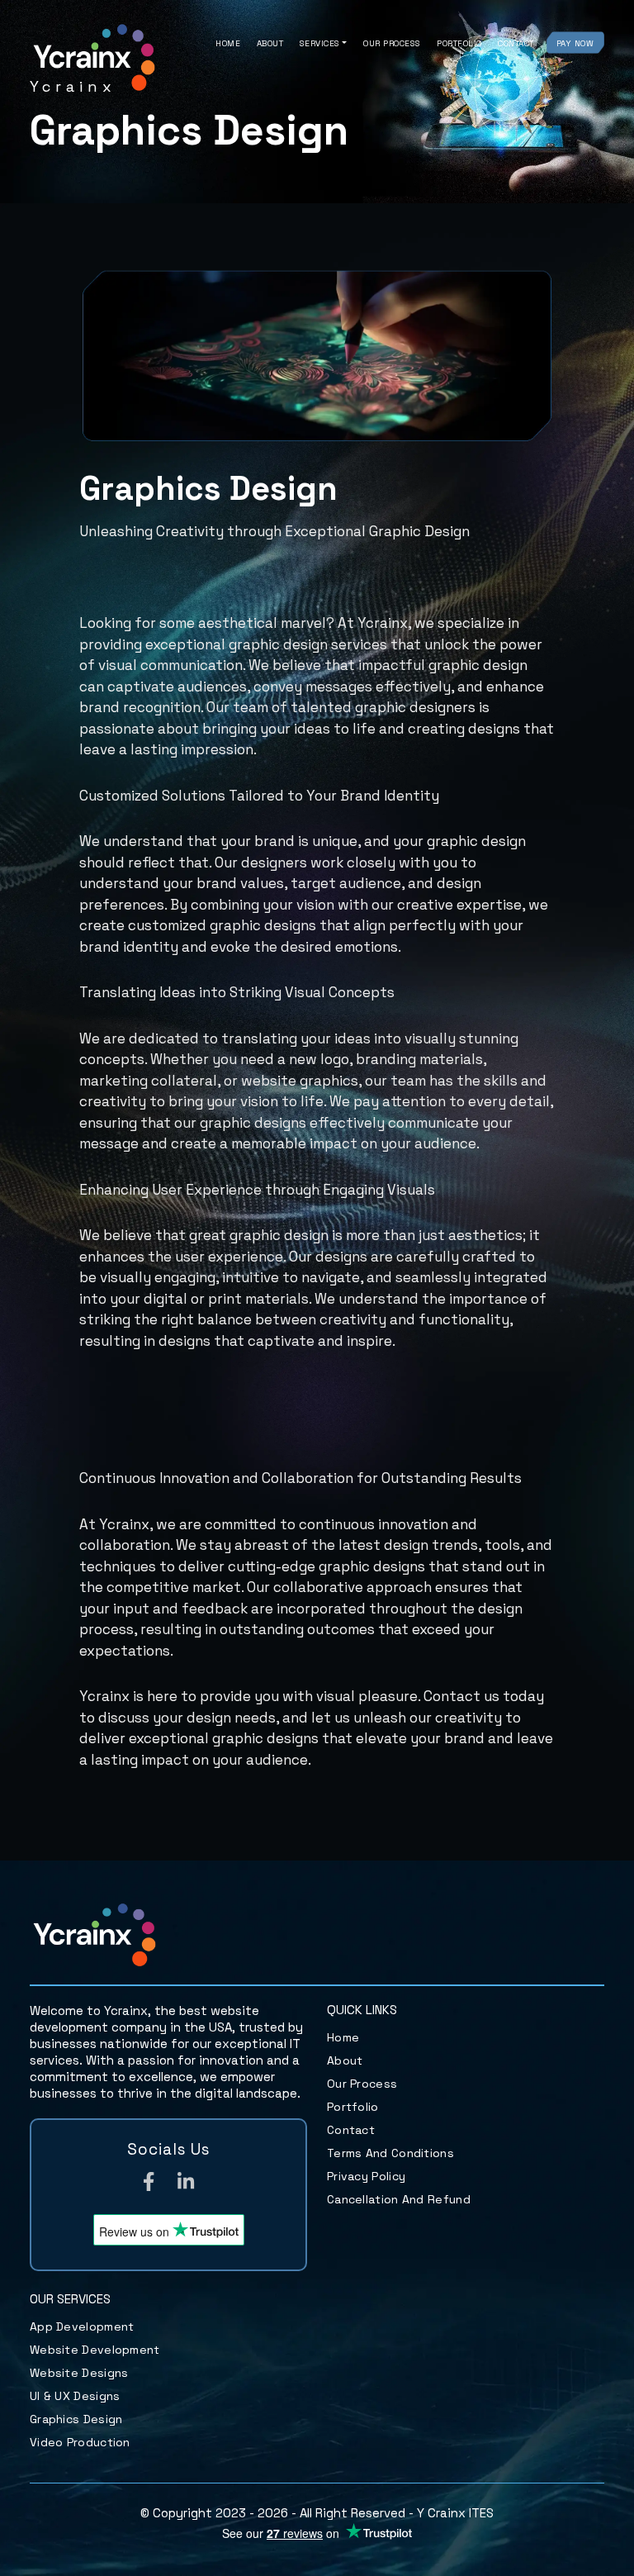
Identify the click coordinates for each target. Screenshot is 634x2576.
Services (320, 43)
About (270, 43)
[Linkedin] (186, 2184)
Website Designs (79, 2373)
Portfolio (459, 43)
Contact (516, 43)
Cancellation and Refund (399, 2199)
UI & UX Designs (75, 2396)
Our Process (392, 43)
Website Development (95, 2350)
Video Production (80, 2442)
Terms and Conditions (390, 2153)
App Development (82, 2326)
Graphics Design (76, 2419)
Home (228, 43)
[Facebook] (149, 2184)
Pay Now (575, 43)
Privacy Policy (366, 2176)
